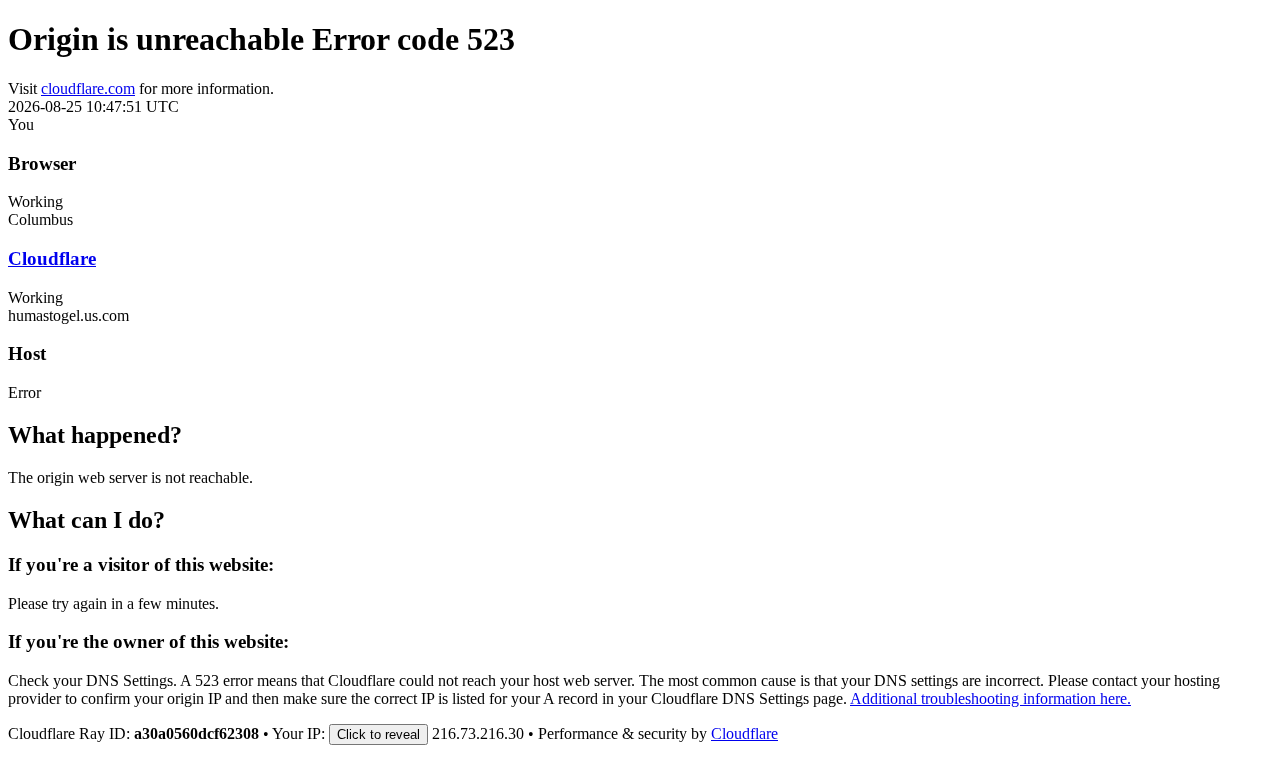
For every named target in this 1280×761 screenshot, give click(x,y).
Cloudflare (52, 258)
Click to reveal (378, 734)
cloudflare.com (88, 88)
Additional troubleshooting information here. (990, 698)
